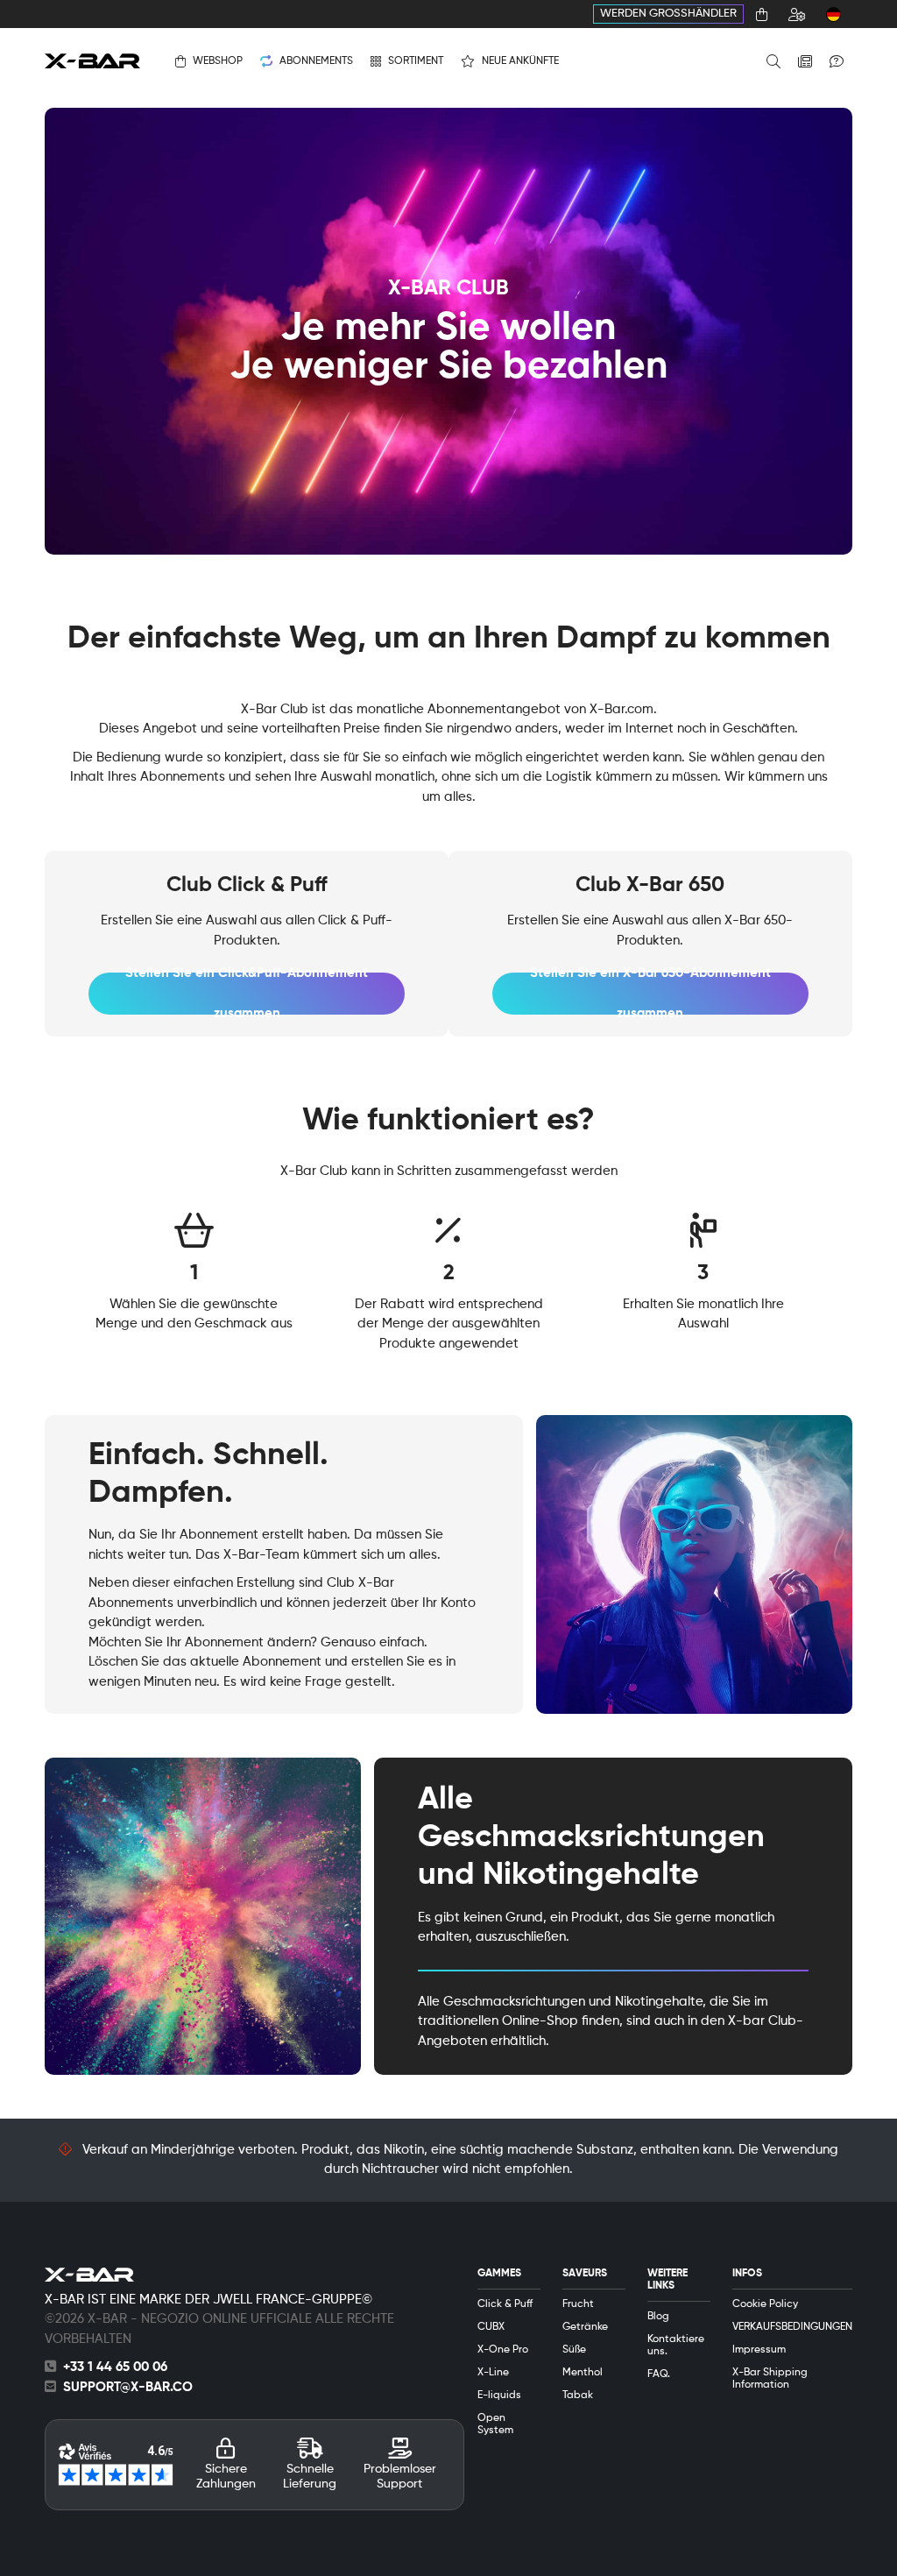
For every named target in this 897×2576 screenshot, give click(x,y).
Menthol (583, 2373)
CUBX (491, 2327)
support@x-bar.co (128, 2387)
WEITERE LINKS (667, 2280)
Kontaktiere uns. (676, 2346)
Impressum (759, 2350)
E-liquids (499, 2396)
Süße (574, 2350)
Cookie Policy (765, 2304)
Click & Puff (505, 2304)
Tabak (578, 2396)
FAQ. (659, 2374)
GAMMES (499, 2274)
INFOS (747, 2274)
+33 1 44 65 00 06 (115, 2367)
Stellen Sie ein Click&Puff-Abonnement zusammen (247, 994)
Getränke (585, 2327)
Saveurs (585, 2274)
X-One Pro (503, 2350)
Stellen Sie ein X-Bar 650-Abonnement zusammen (650, 994)
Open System (495, 2424)
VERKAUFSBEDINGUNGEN (792, 2327)
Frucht (578, 2304)
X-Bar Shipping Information (770, 2379)
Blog (658, 2317)
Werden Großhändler (668, 14)
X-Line (493, 2373)
